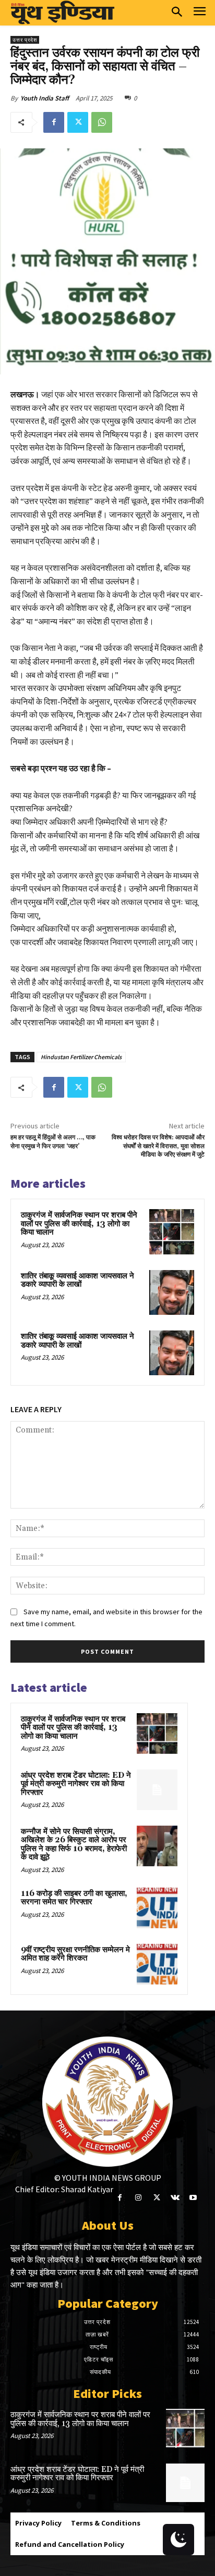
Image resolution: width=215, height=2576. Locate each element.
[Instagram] (138, 2198)
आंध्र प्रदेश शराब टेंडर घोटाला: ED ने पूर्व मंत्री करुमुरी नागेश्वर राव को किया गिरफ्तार (76, 1784)
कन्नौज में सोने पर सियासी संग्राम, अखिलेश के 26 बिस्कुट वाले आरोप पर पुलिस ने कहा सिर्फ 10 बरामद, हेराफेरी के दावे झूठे (74, 1845)
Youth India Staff (45, 98)
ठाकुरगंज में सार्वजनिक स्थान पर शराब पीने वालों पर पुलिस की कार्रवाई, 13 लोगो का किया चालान (79, 1224)
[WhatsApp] (102, 122)
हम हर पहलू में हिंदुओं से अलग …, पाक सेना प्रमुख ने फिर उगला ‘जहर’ (53, 1142)
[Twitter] (78, 122)
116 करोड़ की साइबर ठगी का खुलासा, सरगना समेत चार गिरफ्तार (74, 1898)
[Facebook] (54, 122)
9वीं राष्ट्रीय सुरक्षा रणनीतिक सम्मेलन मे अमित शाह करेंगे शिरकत (75, 1954)
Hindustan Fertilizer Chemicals (81, 1057)
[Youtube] (193, 2198)
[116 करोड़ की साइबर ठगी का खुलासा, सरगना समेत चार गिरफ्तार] (157, 1908)
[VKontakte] (175, 2198)
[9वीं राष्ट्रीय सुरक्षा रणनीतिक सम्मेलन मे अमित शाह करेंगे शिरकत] (157, 1964)
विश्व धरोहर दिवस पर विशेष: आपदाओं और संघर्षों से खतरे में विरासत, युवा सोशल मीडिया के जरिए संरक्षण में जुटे (158, 1146)
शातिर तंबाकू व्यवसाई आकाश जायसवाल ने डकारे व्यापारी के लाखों (77, 1280)
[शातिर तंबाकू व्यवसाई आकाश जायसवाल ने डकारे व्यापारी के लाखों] (172, 1292)
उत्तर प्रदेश (25, 40)
